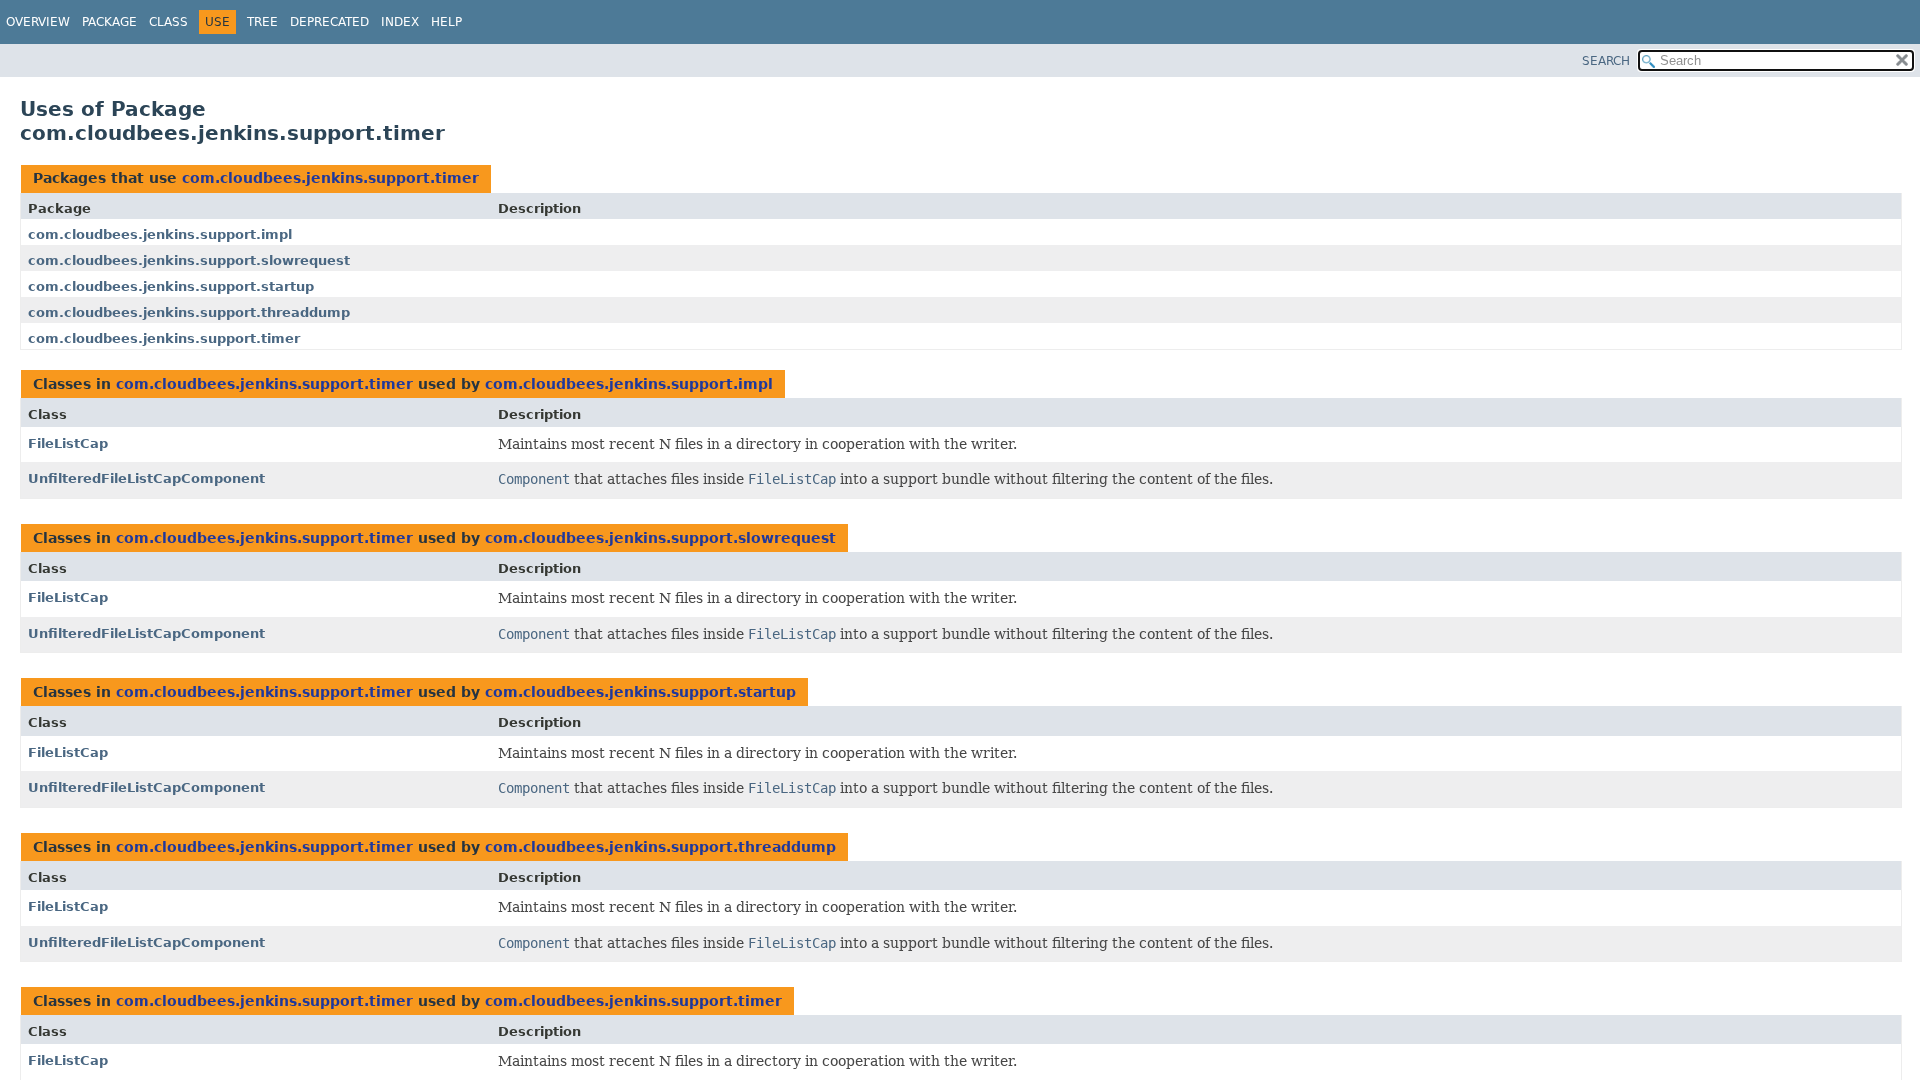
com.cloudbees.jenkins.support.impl (160, 234)
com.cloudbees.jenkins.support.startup (171, 286)
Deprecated (329, 22)
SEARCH (1606, 61)
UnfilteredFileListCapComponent (146, 478)
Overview (38, 22)
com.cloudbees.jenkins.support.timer (330, 178)
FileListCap (68, 443)
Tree (262, 22)
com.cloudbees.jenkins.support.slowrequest (189, 260)
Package (109, 22)
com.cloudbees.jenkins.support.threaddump (189, 312)
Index (400, 22)
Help (446, 22)
